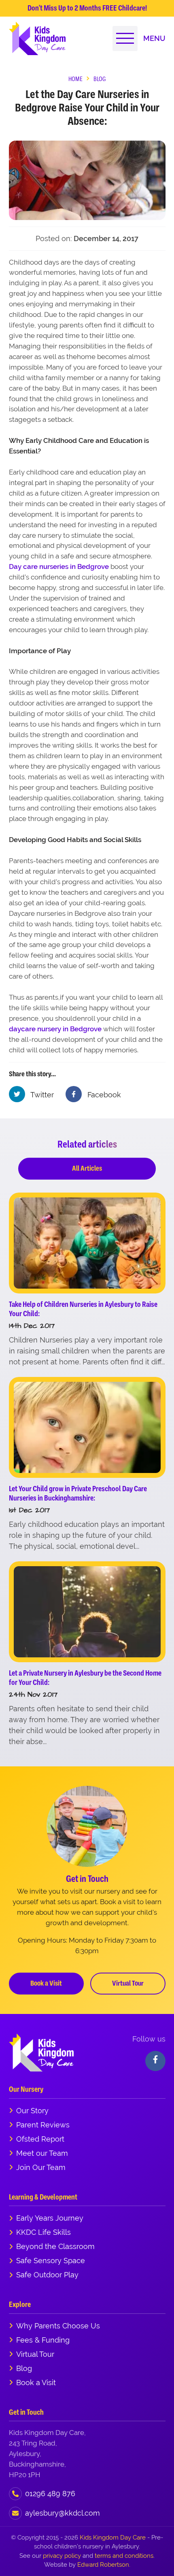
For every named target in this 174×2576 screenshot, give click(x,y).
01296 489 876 (50, 2494)
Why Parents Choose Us (58, 2326)
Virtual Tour (128, 1983)
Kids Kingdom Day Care (113, 2537)
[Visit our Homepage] (37, 38)
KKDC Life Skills (43, 2232)
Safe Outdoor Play (47, 2275)
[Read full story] (87, 1243)
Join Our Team (41, 2167)
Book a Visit (46, 1983)
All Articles (87, 1168)
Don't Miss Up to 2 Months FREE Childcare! (87, 8)
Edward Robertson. (104, 2564)
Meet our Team (42, 2153)
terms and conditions (124, 2556)
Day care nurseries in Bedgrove (59, 567)
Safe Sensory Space (51, 2261)
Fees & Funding (43, 2340)
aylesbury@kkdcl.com (63, 2513)
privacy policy (62, 2556)
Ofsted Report (40, 2139)
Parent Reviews (43, 2125)
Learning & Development (43, 2197)
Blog (24, 2368)
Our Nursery (26, 2089)
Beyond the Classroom (55, 2246)
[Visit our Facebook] (155, 2061)
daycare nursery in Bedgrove (55, 1029)
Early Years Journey (50, 2218)
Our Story (32, 2111)
